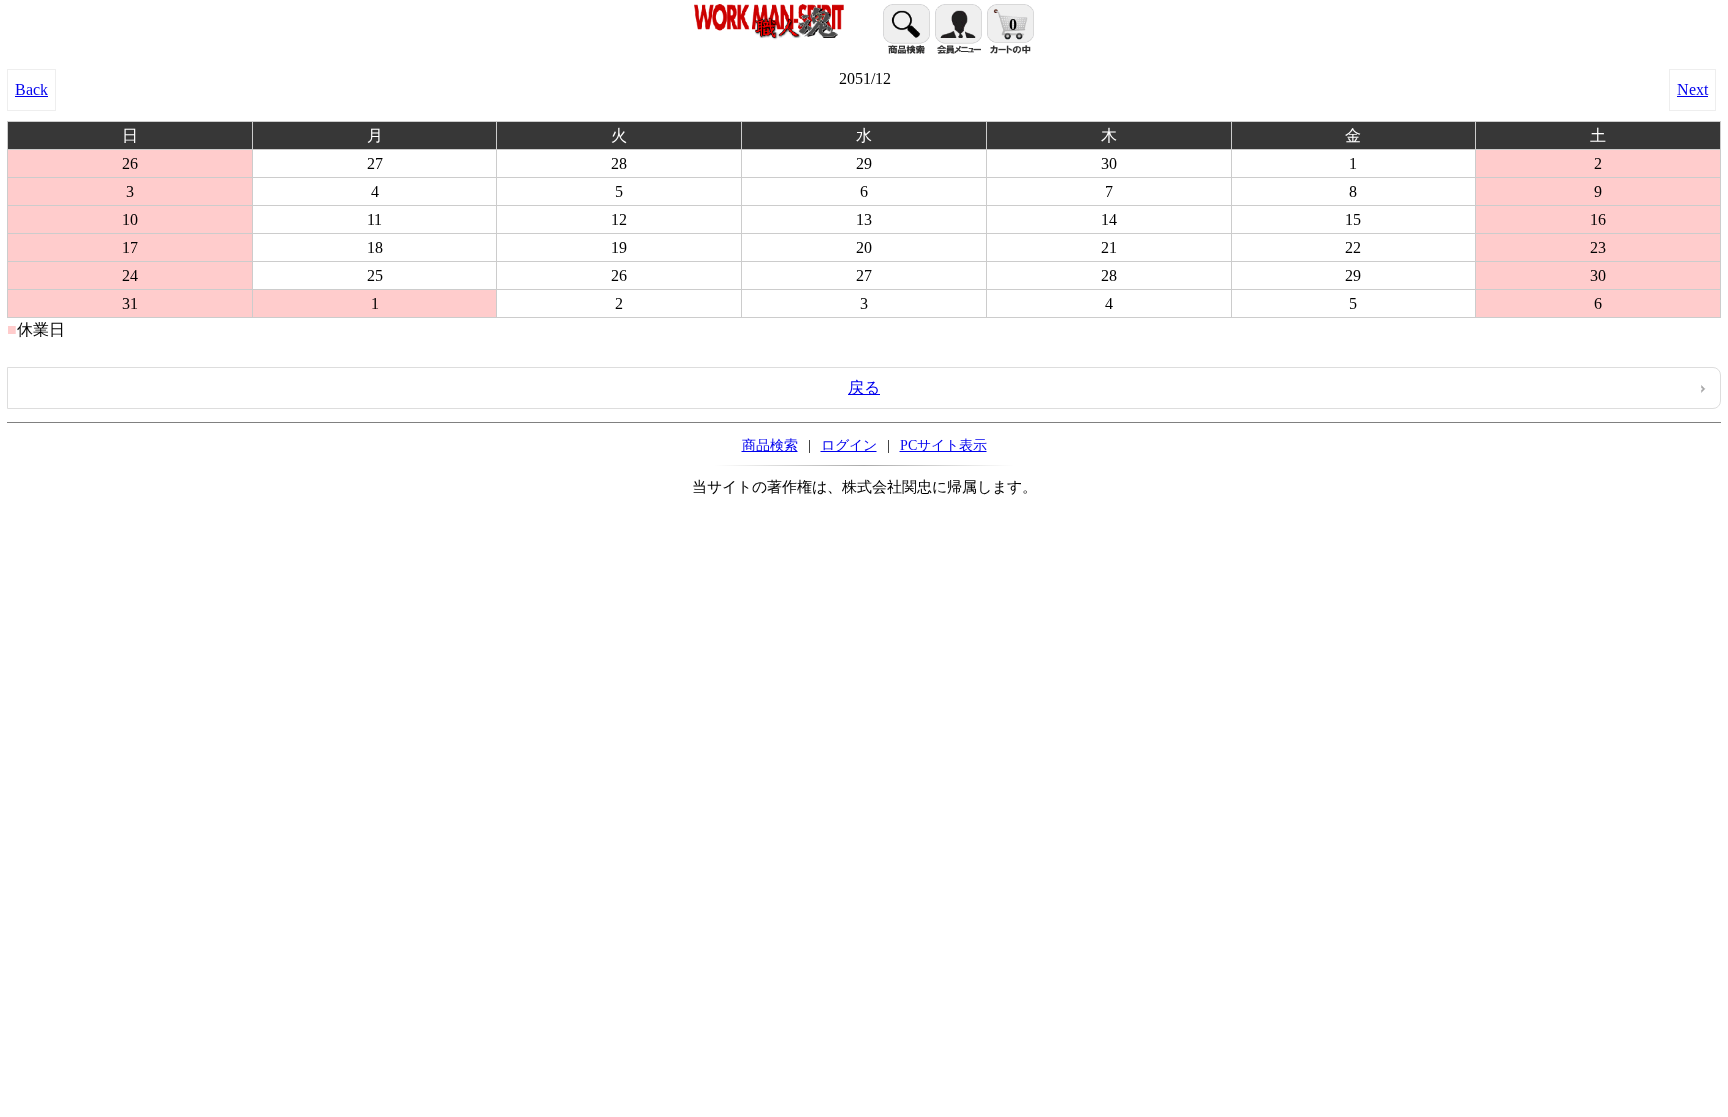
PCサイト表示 (943, 445)
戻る (864, 387)
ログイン (849, 445)
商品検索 (770, 445)
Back (31, 89)
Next (1692, 89)
